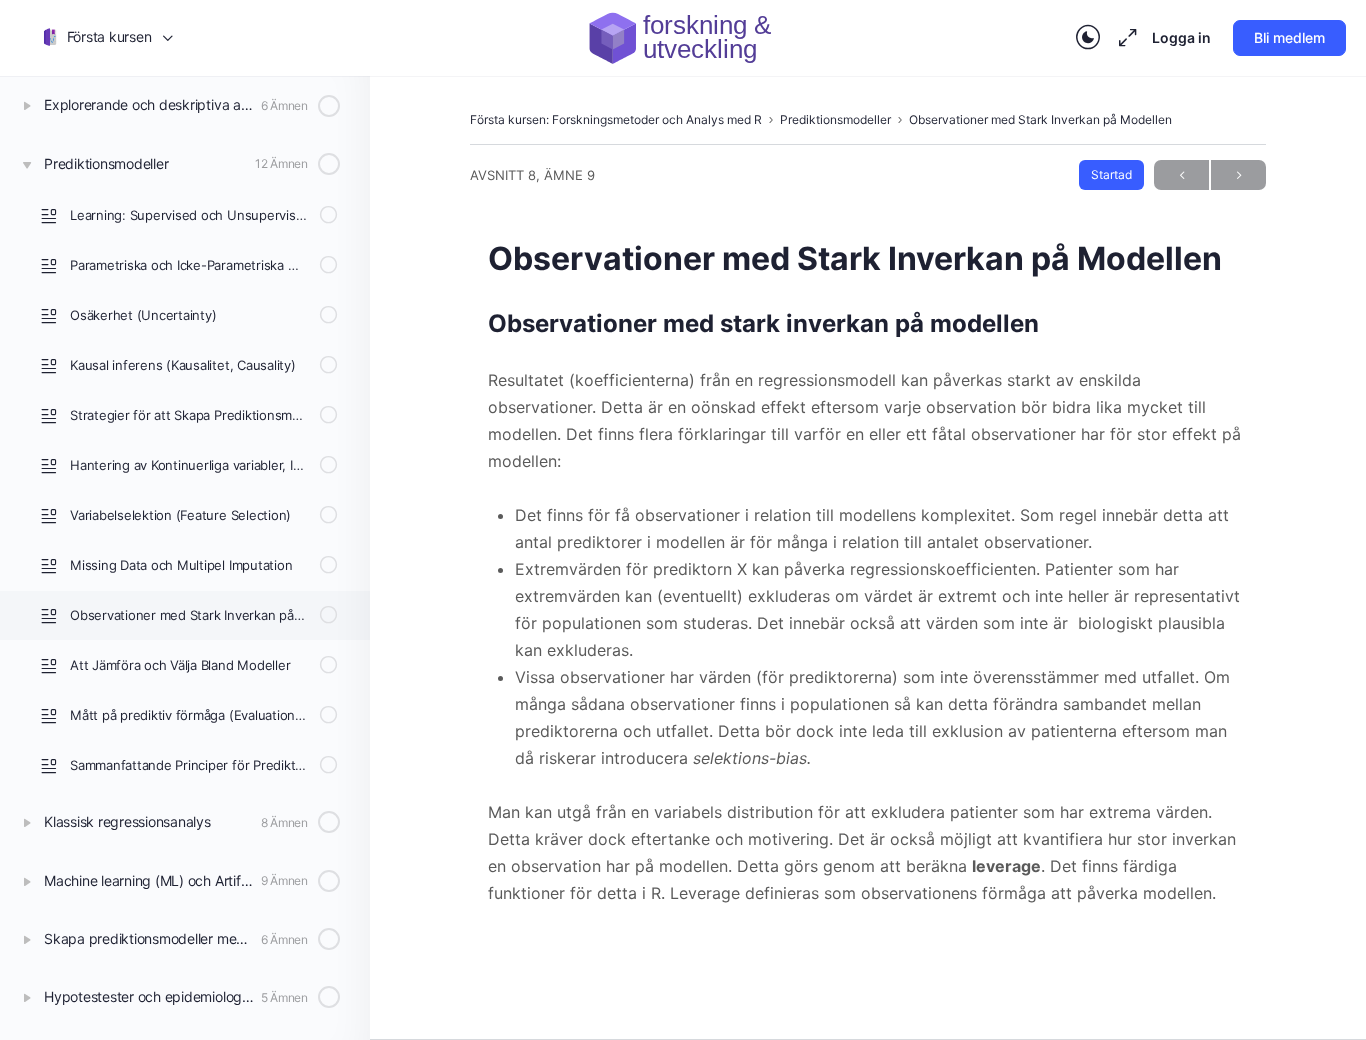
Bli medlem (1289, 37)
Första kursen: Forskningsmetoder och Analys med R (616, 119)
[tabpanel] (868, 607)
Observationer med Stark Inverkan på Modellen (1040, 119)
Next (1238, 175)
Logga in (1181, 37)
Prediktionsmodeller (835, 119)
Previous (1181, 175)
